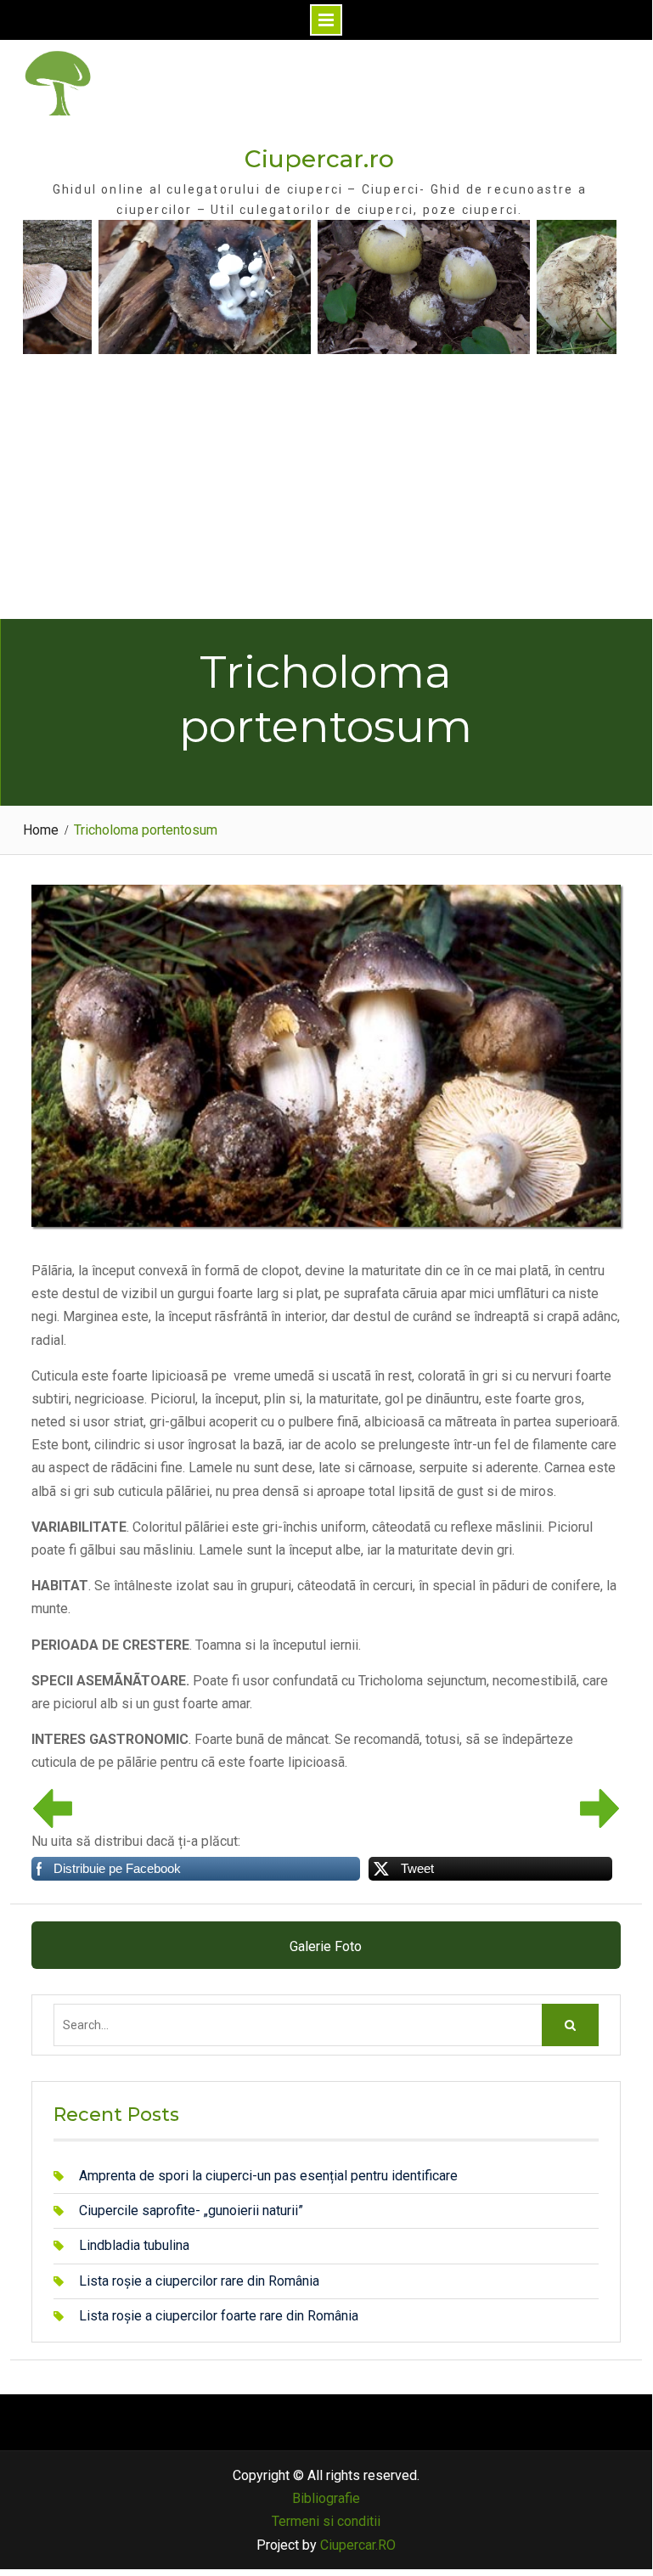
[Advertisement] (326, 492)
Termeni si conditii (326, 2521)
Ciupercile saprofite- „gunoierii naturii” (191, 2210)
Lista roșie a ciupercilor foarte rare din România (219, 2316)
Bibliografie (326, 2498)
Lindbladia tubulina (134, 2245)
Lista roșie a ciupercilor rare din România (199, 2281)
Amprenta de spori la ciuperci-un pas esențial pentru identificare (268, 2176)
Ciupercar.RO (358, 2545)
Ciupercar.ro (319, 159)
